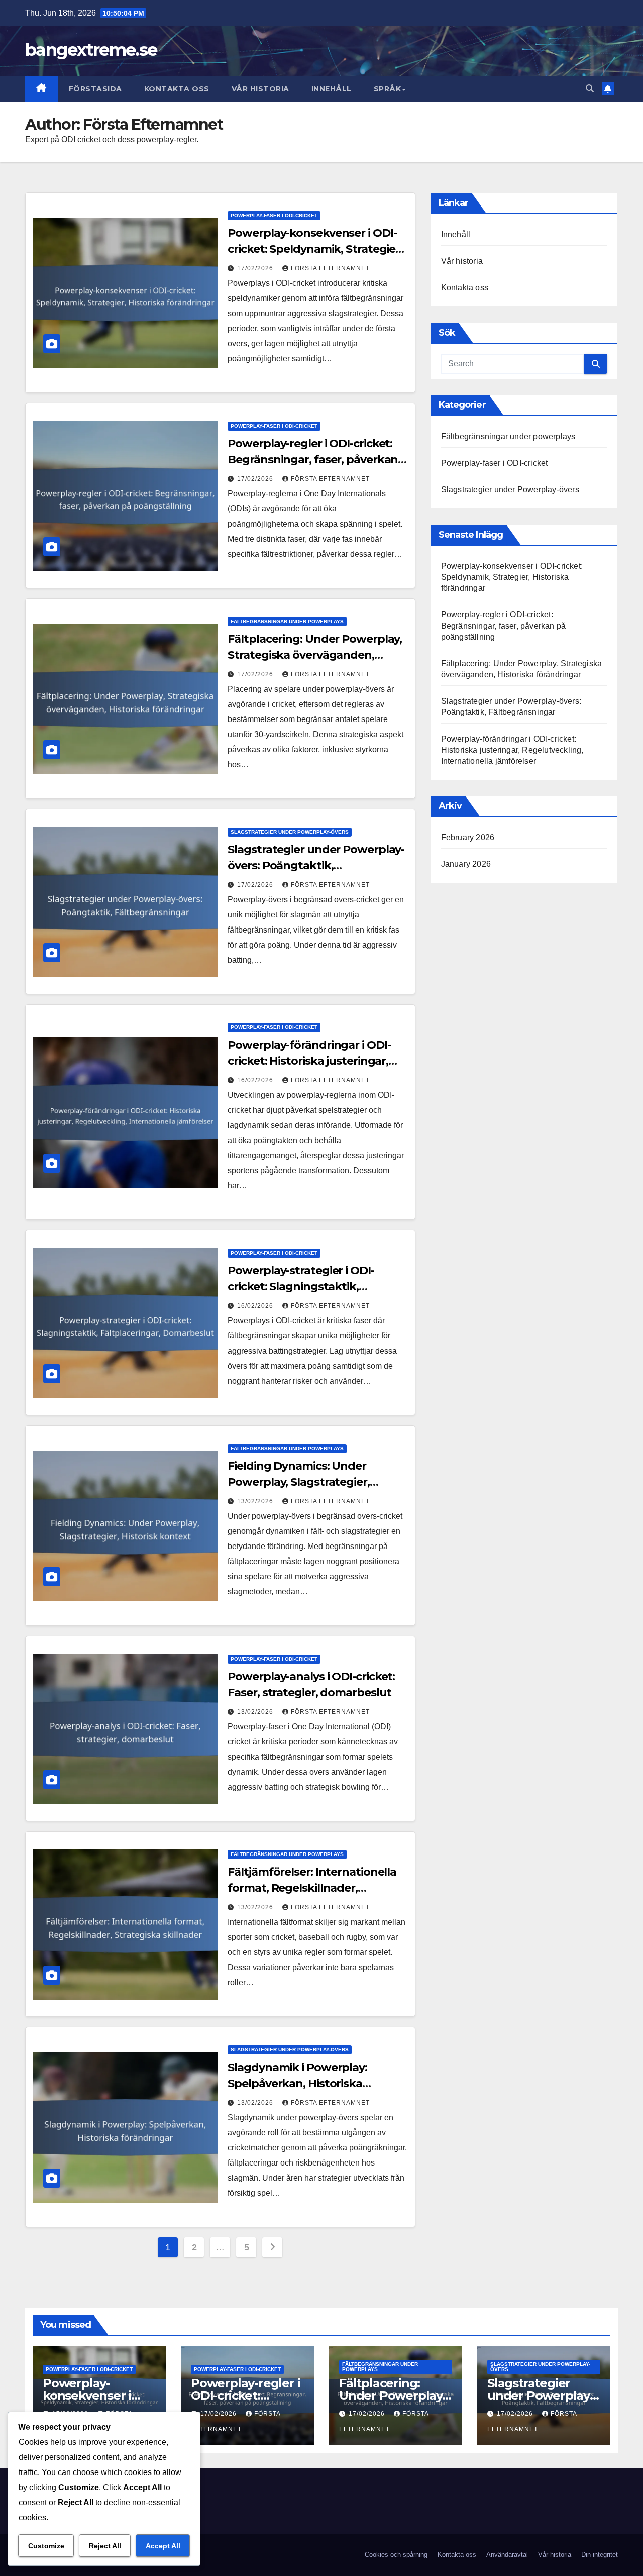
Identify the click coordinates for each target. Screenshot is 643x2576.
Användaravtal (507, 2555)
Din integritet (600, 2555)
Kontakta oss (177, 89)
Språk (388, 89)
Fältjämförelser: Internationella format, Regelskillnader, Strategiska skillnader (312, 1888)
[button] (590, 89)
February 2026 (468, 837)
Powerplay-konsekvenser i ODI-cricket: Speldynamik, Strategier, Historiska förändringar (315, 249)
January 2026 (466, 864)
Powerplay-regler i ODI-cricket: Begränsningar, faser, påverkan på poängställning (313, 459)
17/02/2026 (256, 268)
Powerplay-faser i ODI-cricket (274, 215)
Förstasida (95, 89)
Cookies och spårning (396, 2555)
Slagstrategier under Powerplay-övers (290, 832)
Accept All (163, 2546)
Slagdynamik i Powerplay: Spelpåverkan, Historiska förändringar (297, 2083)
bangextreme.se (91, 50)
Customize (46, 2546)
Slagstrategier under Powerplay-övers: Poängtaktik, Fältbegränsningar (316, 865)
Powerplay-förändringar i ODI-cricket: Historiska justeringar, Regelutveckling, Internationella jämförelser (512, 750)
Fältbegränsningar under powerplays (287, 621)
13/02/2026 (256, 1501)
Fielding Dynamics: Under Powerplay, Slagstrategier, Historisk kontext (298, 1482)
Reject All (105, 2546)
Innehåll (332, 89)
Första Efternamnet (330, 268)
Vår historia (260, 89)
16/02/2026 (256, 1080)
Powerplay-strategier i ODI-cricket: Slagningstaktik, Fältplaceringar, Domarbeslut (308, 1286)
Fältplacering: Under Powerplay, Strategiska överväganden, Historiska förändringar (315, 655)
